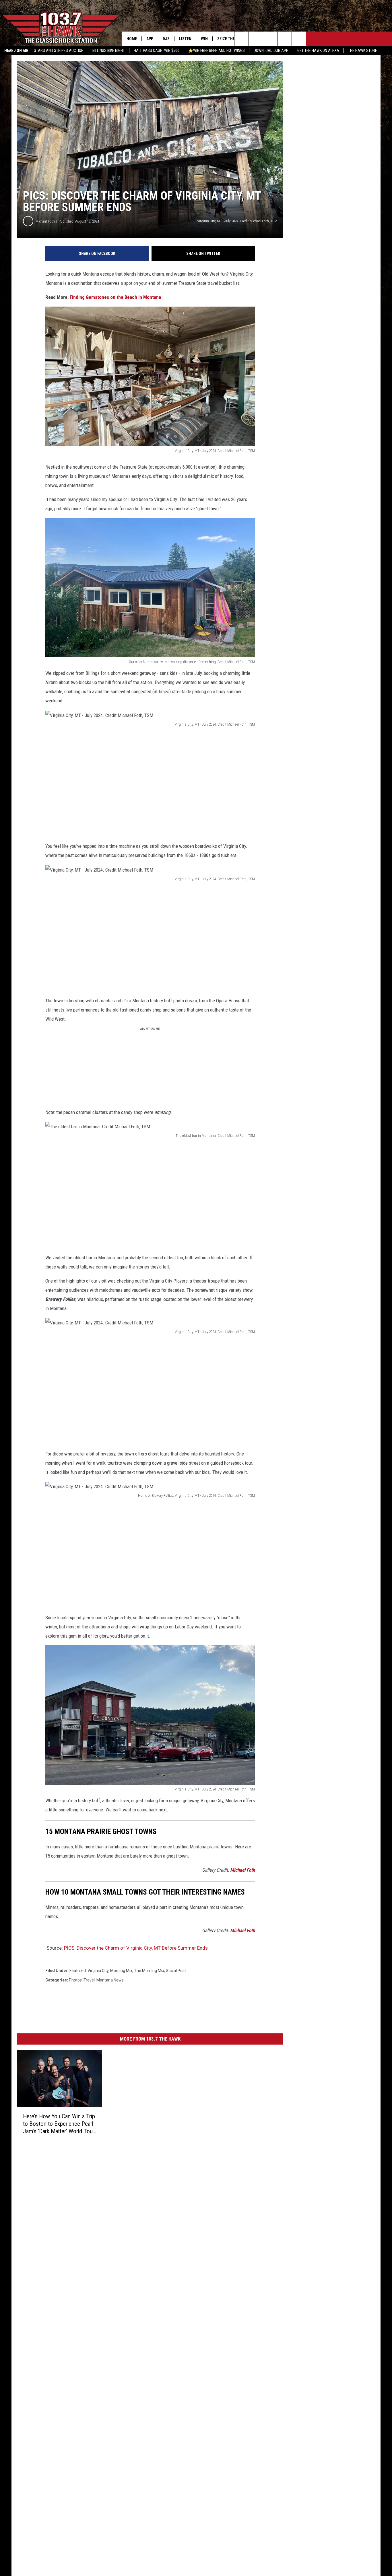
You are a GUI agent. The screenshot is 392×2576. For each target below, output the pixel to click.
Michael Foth (45, 221)
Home (132, 39)
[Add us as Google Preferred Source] (256, 39)
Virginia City (98, 1971)
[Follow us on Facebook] (270, 39)
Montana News (110, 1980)
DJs (166, 39)
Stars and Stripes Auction (59, 50)
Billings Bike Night (109, 50)
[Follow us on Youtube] (299, 39)
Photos (75, 1980)
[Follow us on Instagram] (285, 39)
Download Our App (271, 50)
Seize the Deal (231, 39)
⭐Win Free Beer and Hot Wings (217, 50)
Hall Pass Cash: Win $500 (157, 50)
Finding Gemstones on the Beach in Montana (115, 297)
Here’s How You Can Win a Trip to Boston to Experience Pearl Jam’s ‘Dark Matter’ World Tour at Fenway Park (59, 2124)
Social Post (176, 1971)
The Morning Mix (149, 1971)
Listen (185, 39)
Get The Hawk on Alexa (318, 50)
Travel (89, 1980)
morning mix (121, 1971)
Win (204, 39)
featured (78, 1971)
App (150, 39)
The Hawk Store (363, 50)
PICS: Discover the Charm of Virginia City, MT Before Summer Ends (136, 1948)
